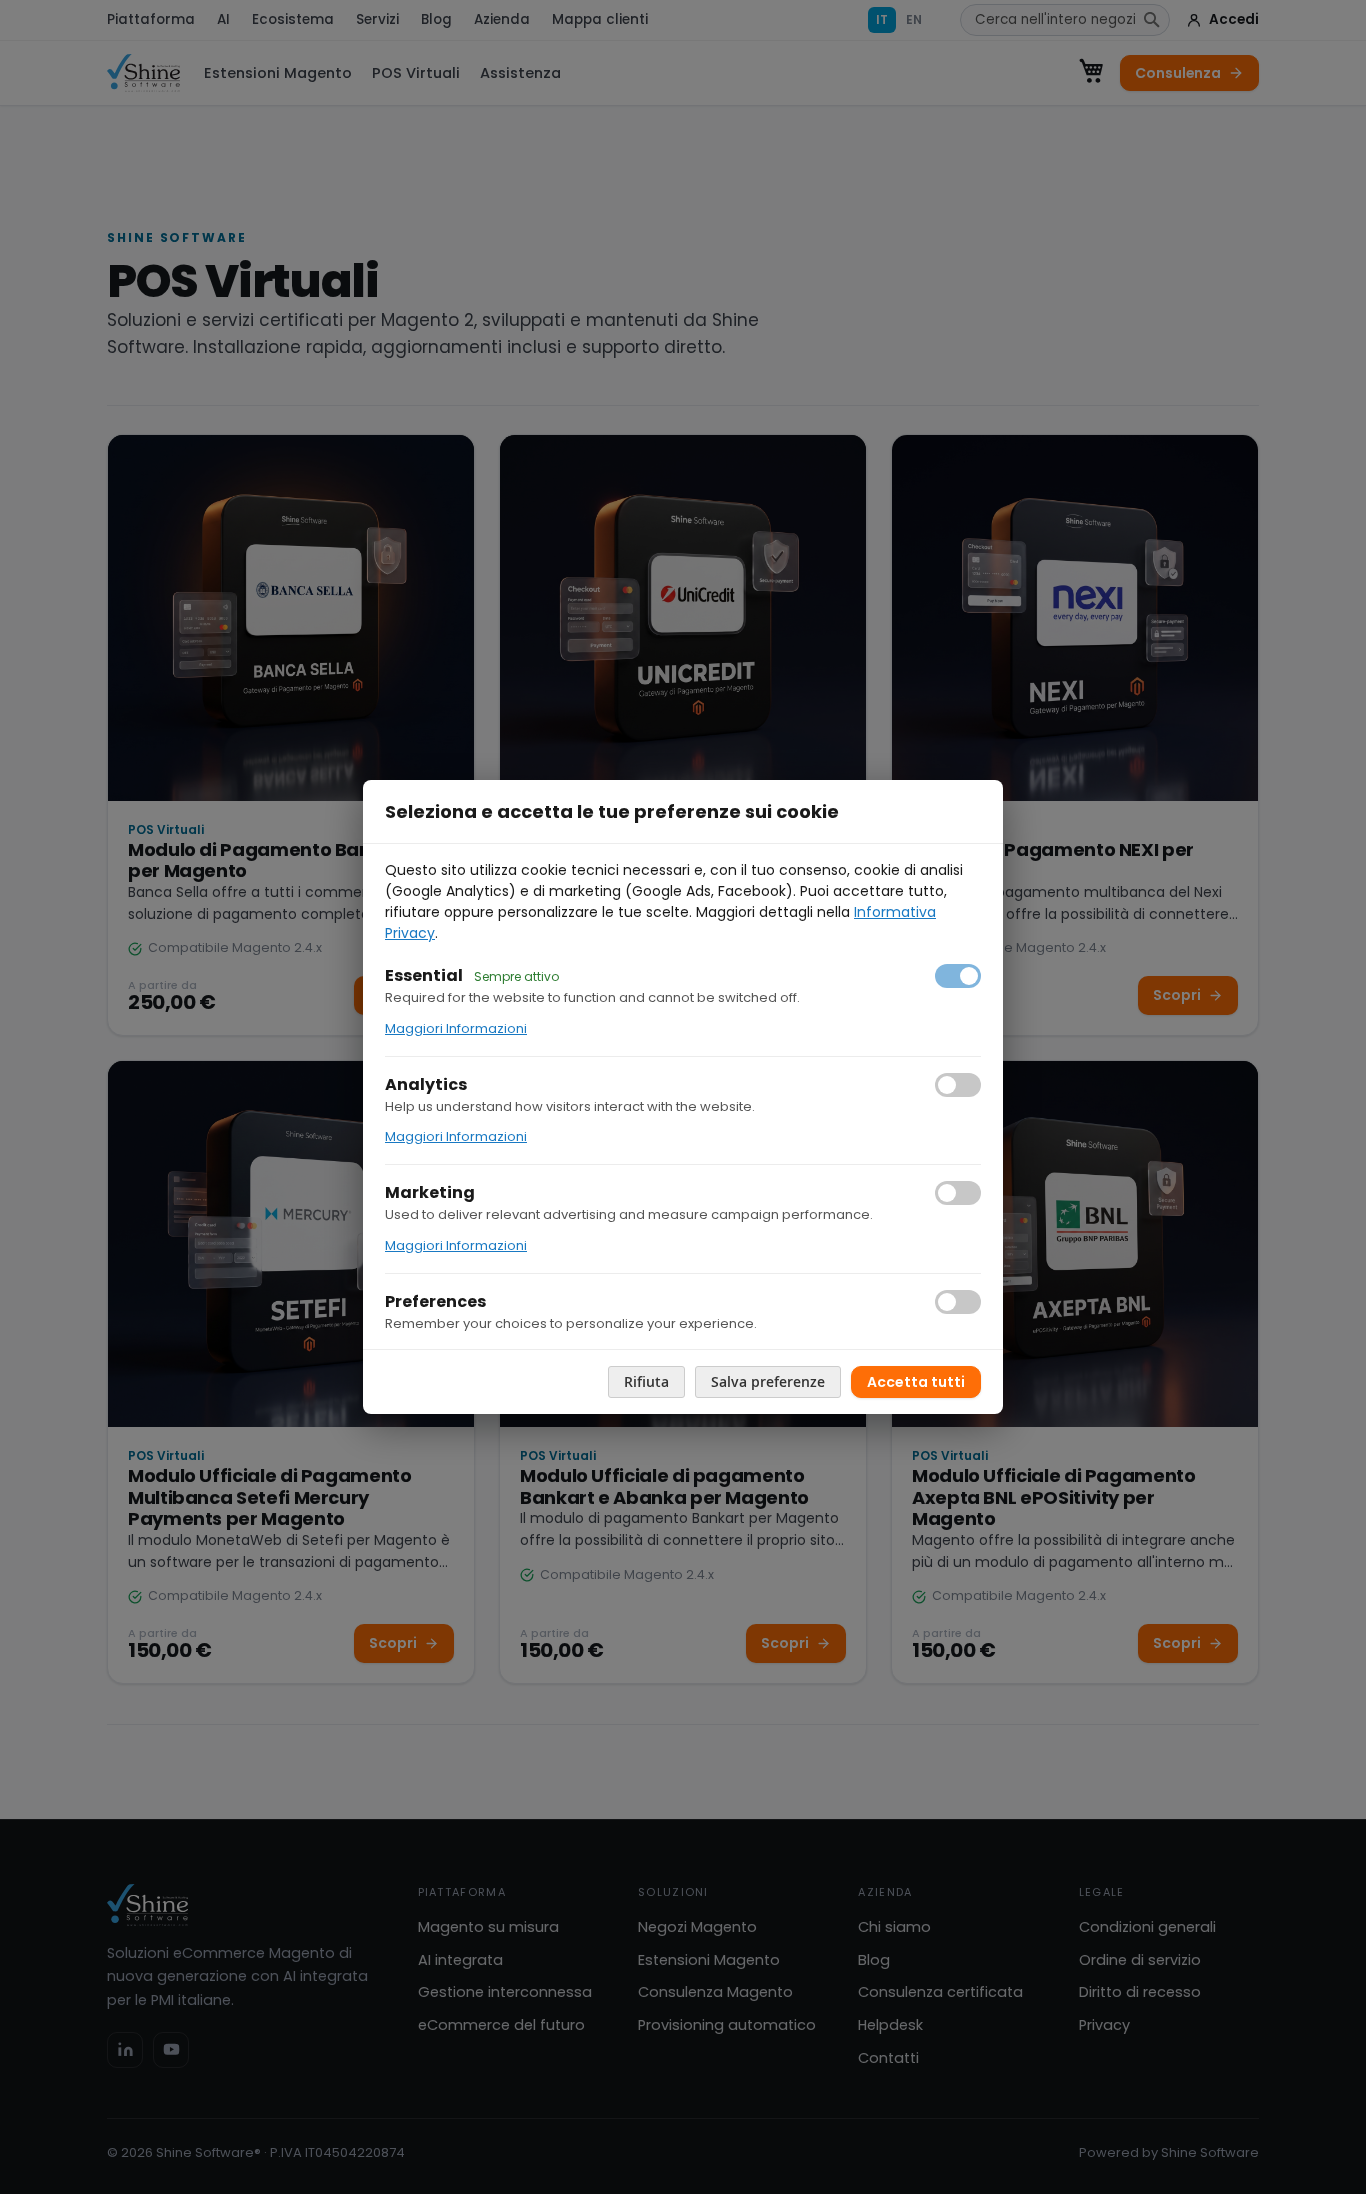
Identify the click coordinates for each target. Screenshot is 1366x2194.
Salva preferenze (768, 1381)
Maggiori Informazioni (456, 1028)
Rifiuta (646, 1381)
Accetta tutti (916, 1382)
